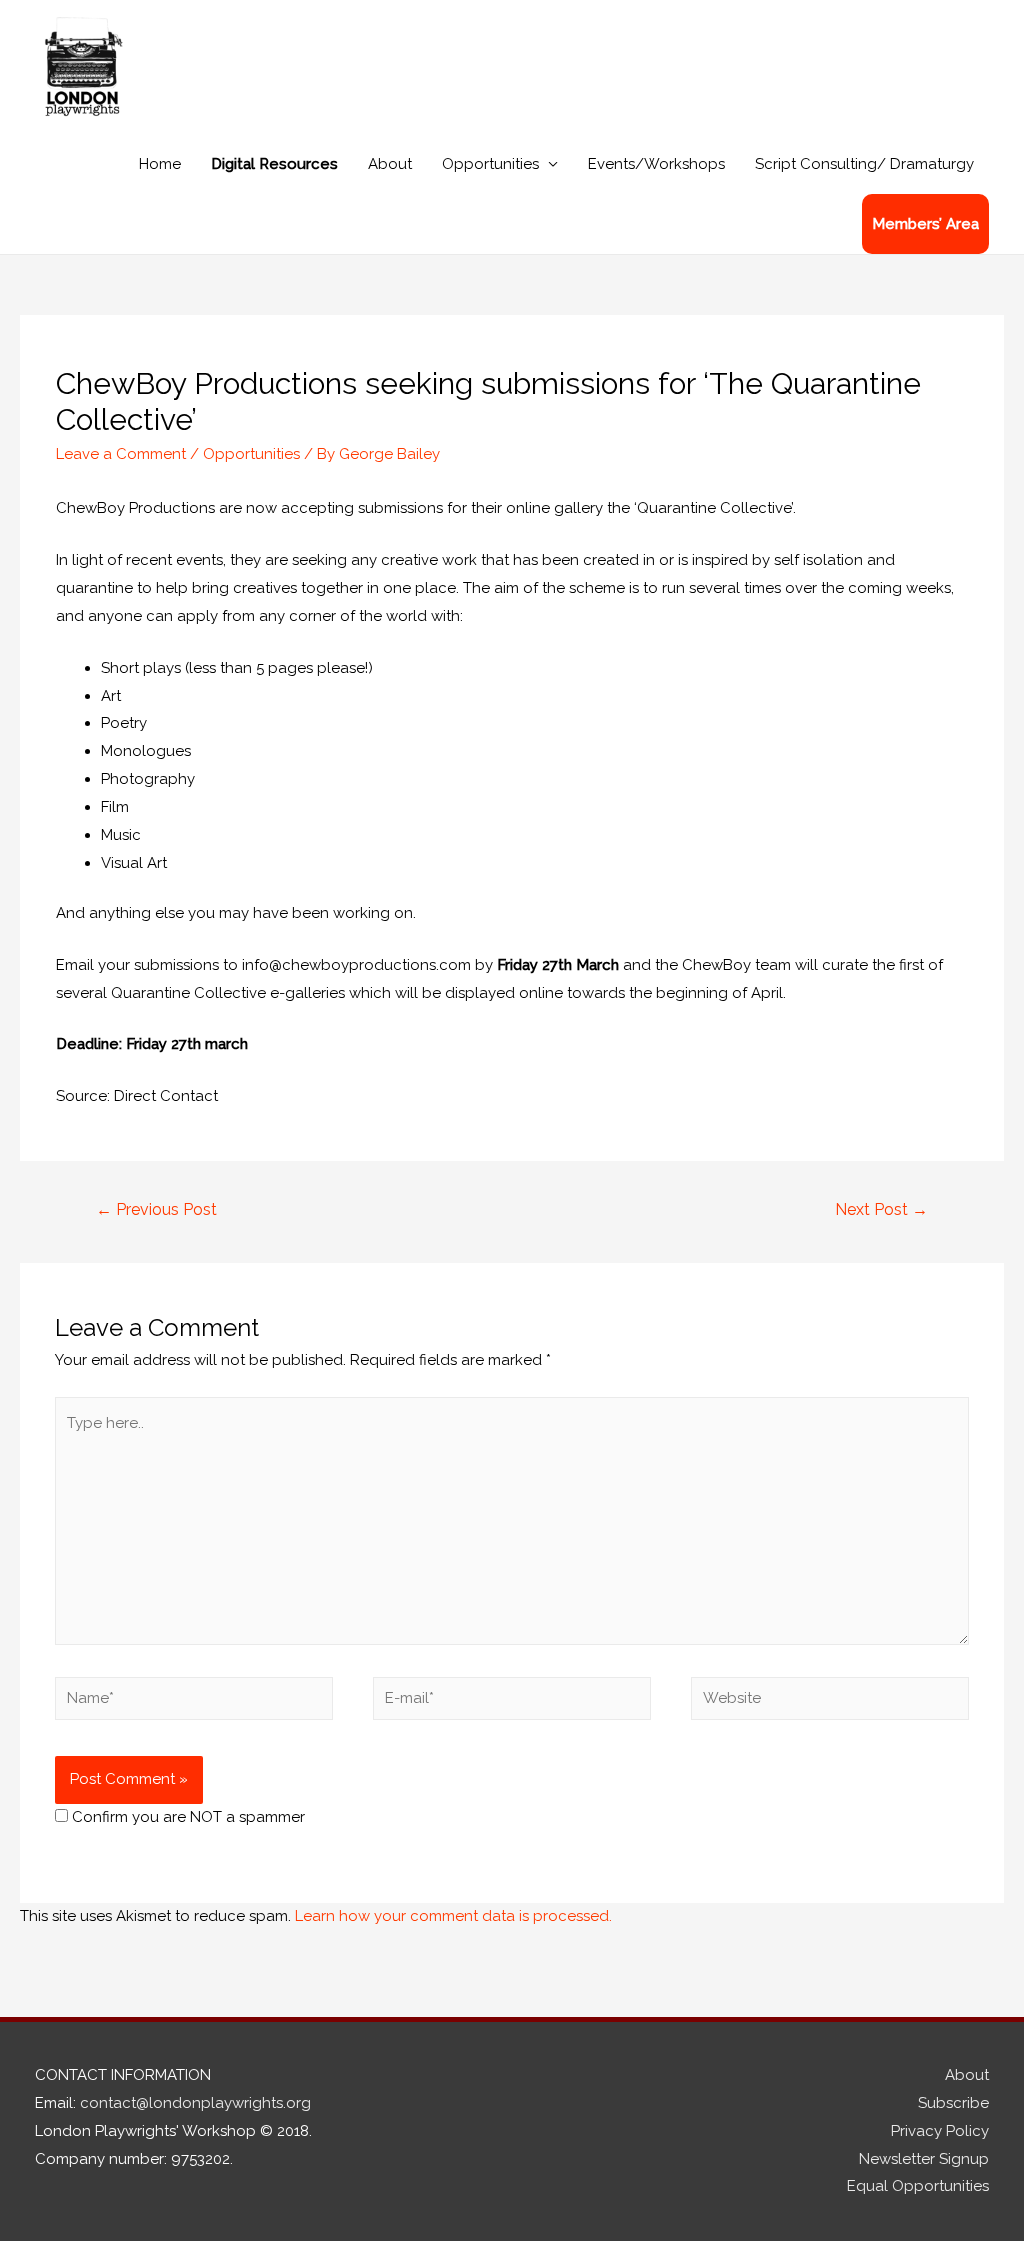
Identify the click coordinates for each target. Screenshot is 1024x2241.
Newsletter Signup (924, 2159)
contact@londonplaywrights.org (195, 2103)
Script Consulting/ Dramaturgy (864, 164)
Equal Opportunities (918, 2186)
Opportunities (490, 164)
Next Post (881, 1209)
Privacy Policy (940, 2131)
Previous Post (156, 1209)
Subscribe (953, 2103)
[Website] (830, 1702)
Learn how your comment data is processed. (453, 1916)
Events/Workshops (656, 164)
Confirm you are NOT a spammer (186, 1817)
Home (160, 164)
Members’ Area (925, 224)
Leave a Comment (121, 454)
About (390, 164)
